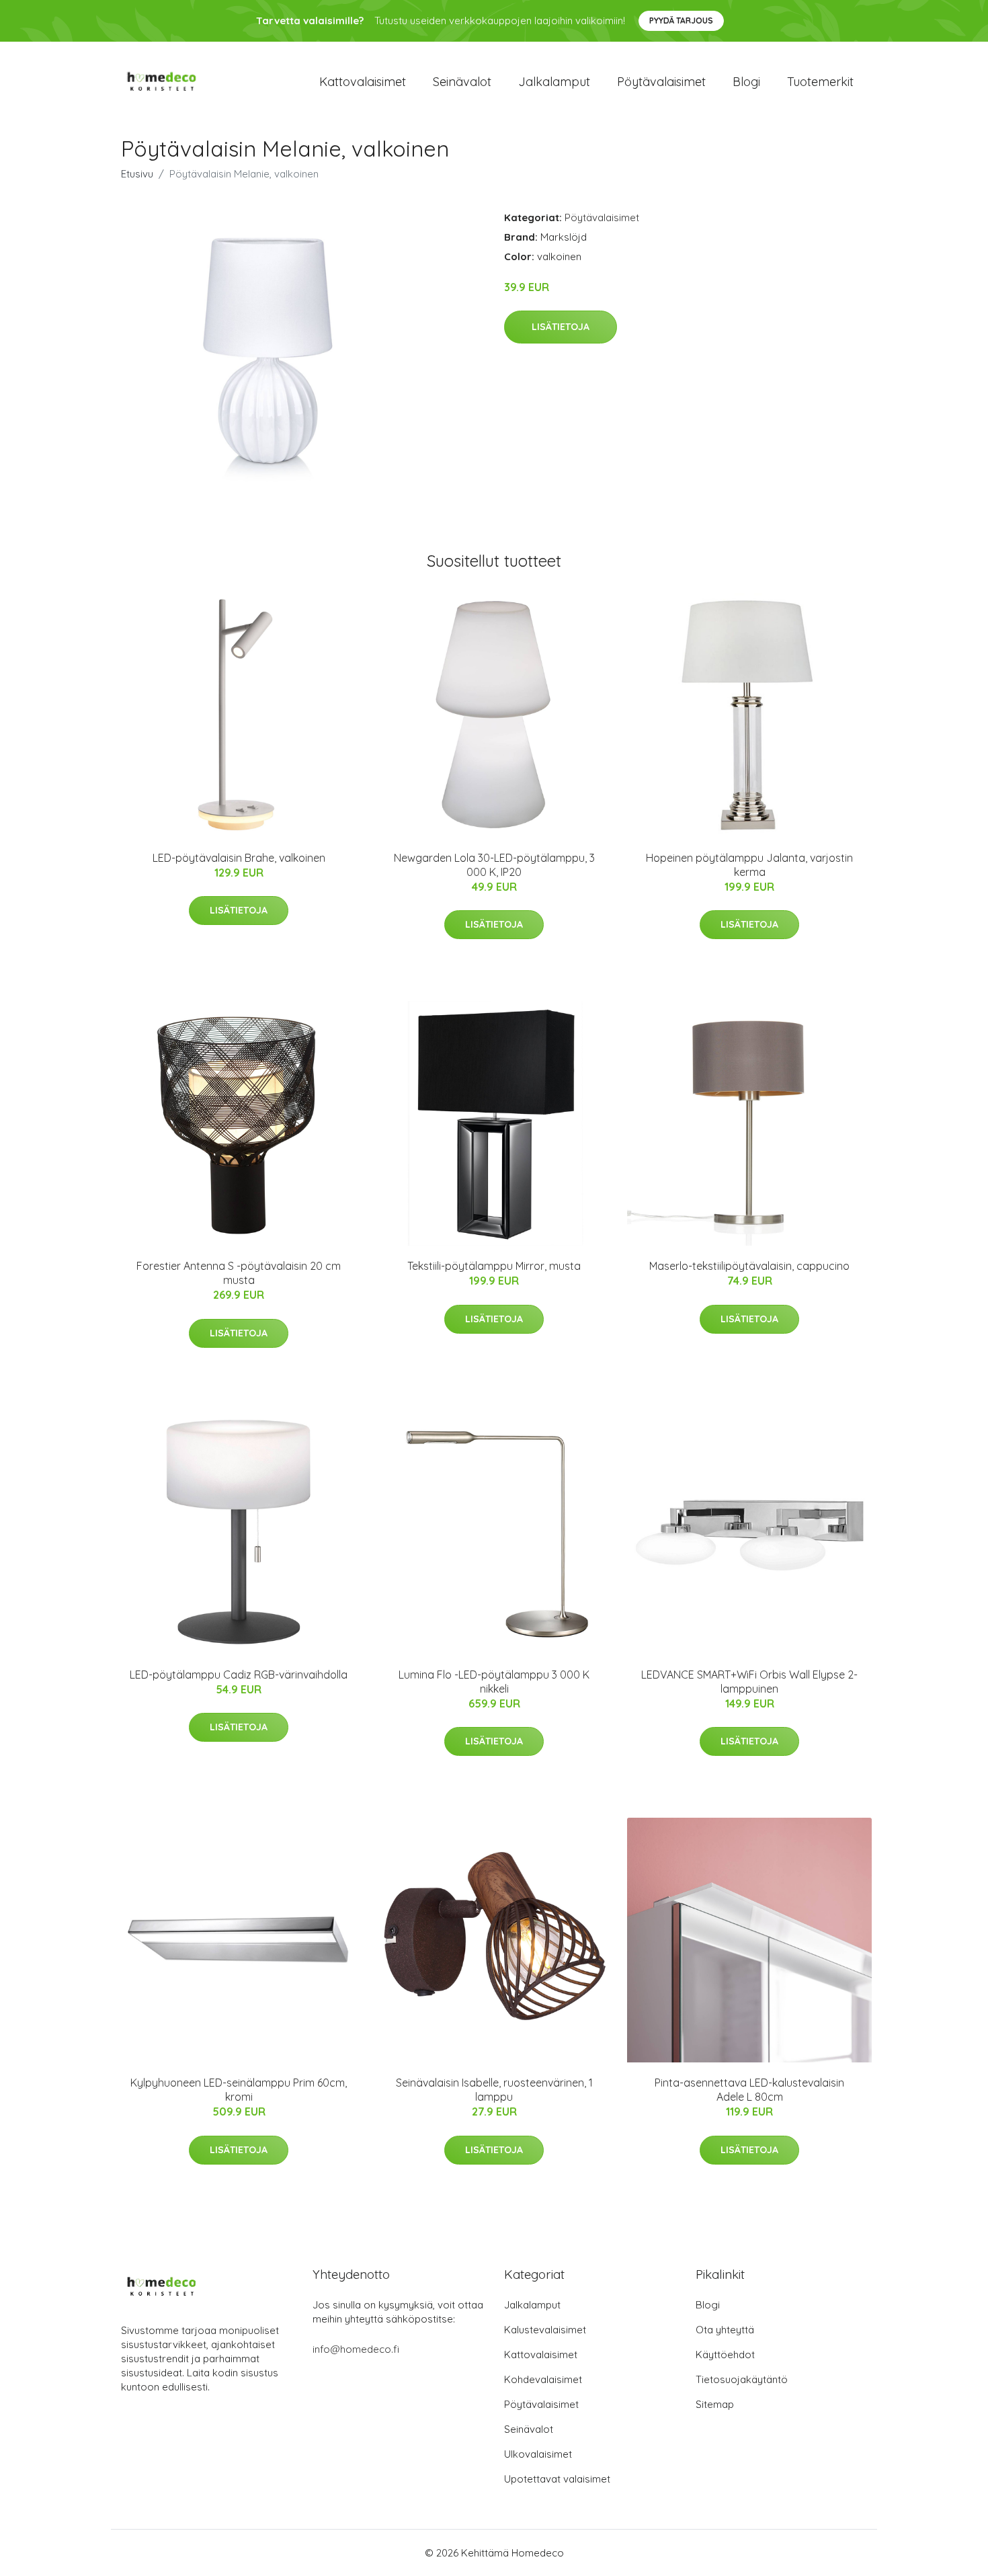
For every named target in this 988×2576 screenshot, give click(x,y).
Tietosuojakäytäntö (742, 2379)
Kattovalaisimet (363, 82)
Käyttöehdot (725, 2354)
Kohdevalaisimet (543, 2379)
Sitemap (715, 2404)
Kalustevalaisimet (545, 2330)
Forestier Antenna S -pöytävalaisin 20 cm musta (239, 1273)
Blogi (746, 82)
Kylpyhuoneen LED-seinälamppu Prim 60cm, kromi (239, 2090)
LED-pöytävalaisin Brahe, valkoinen (239, 858)
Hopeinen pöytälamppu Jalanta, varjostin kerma (749, 865)
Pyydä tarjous (681, 21)
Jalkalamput (554, 82)
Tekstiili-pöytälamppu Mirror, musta (494, 1266)
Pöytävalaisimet (661, 82)
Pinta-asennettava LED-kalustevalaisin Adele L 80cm (749, 2090)
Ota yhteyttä (725, 2330)
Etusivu (137, 174)
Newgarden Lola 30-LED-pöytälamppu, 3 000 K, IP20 (494, 865)
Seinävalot (462, 82)
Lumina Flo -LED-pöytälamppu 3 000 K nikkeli (494, 1682)
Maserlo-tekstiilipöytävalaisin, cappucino (749, 1266)
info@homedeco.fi (356, 2349)
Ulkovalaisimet (538, 2454)
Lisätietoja (561, 327)
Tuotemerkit (820, 82)
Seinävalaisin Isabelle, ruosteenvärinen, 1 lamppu (494, 2090)
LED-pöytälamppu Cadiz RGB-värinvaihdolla (239, 1675)
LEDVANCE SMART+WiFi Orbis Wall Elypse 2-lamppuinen (749, 1682)
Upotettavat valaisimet (557, 2479)
